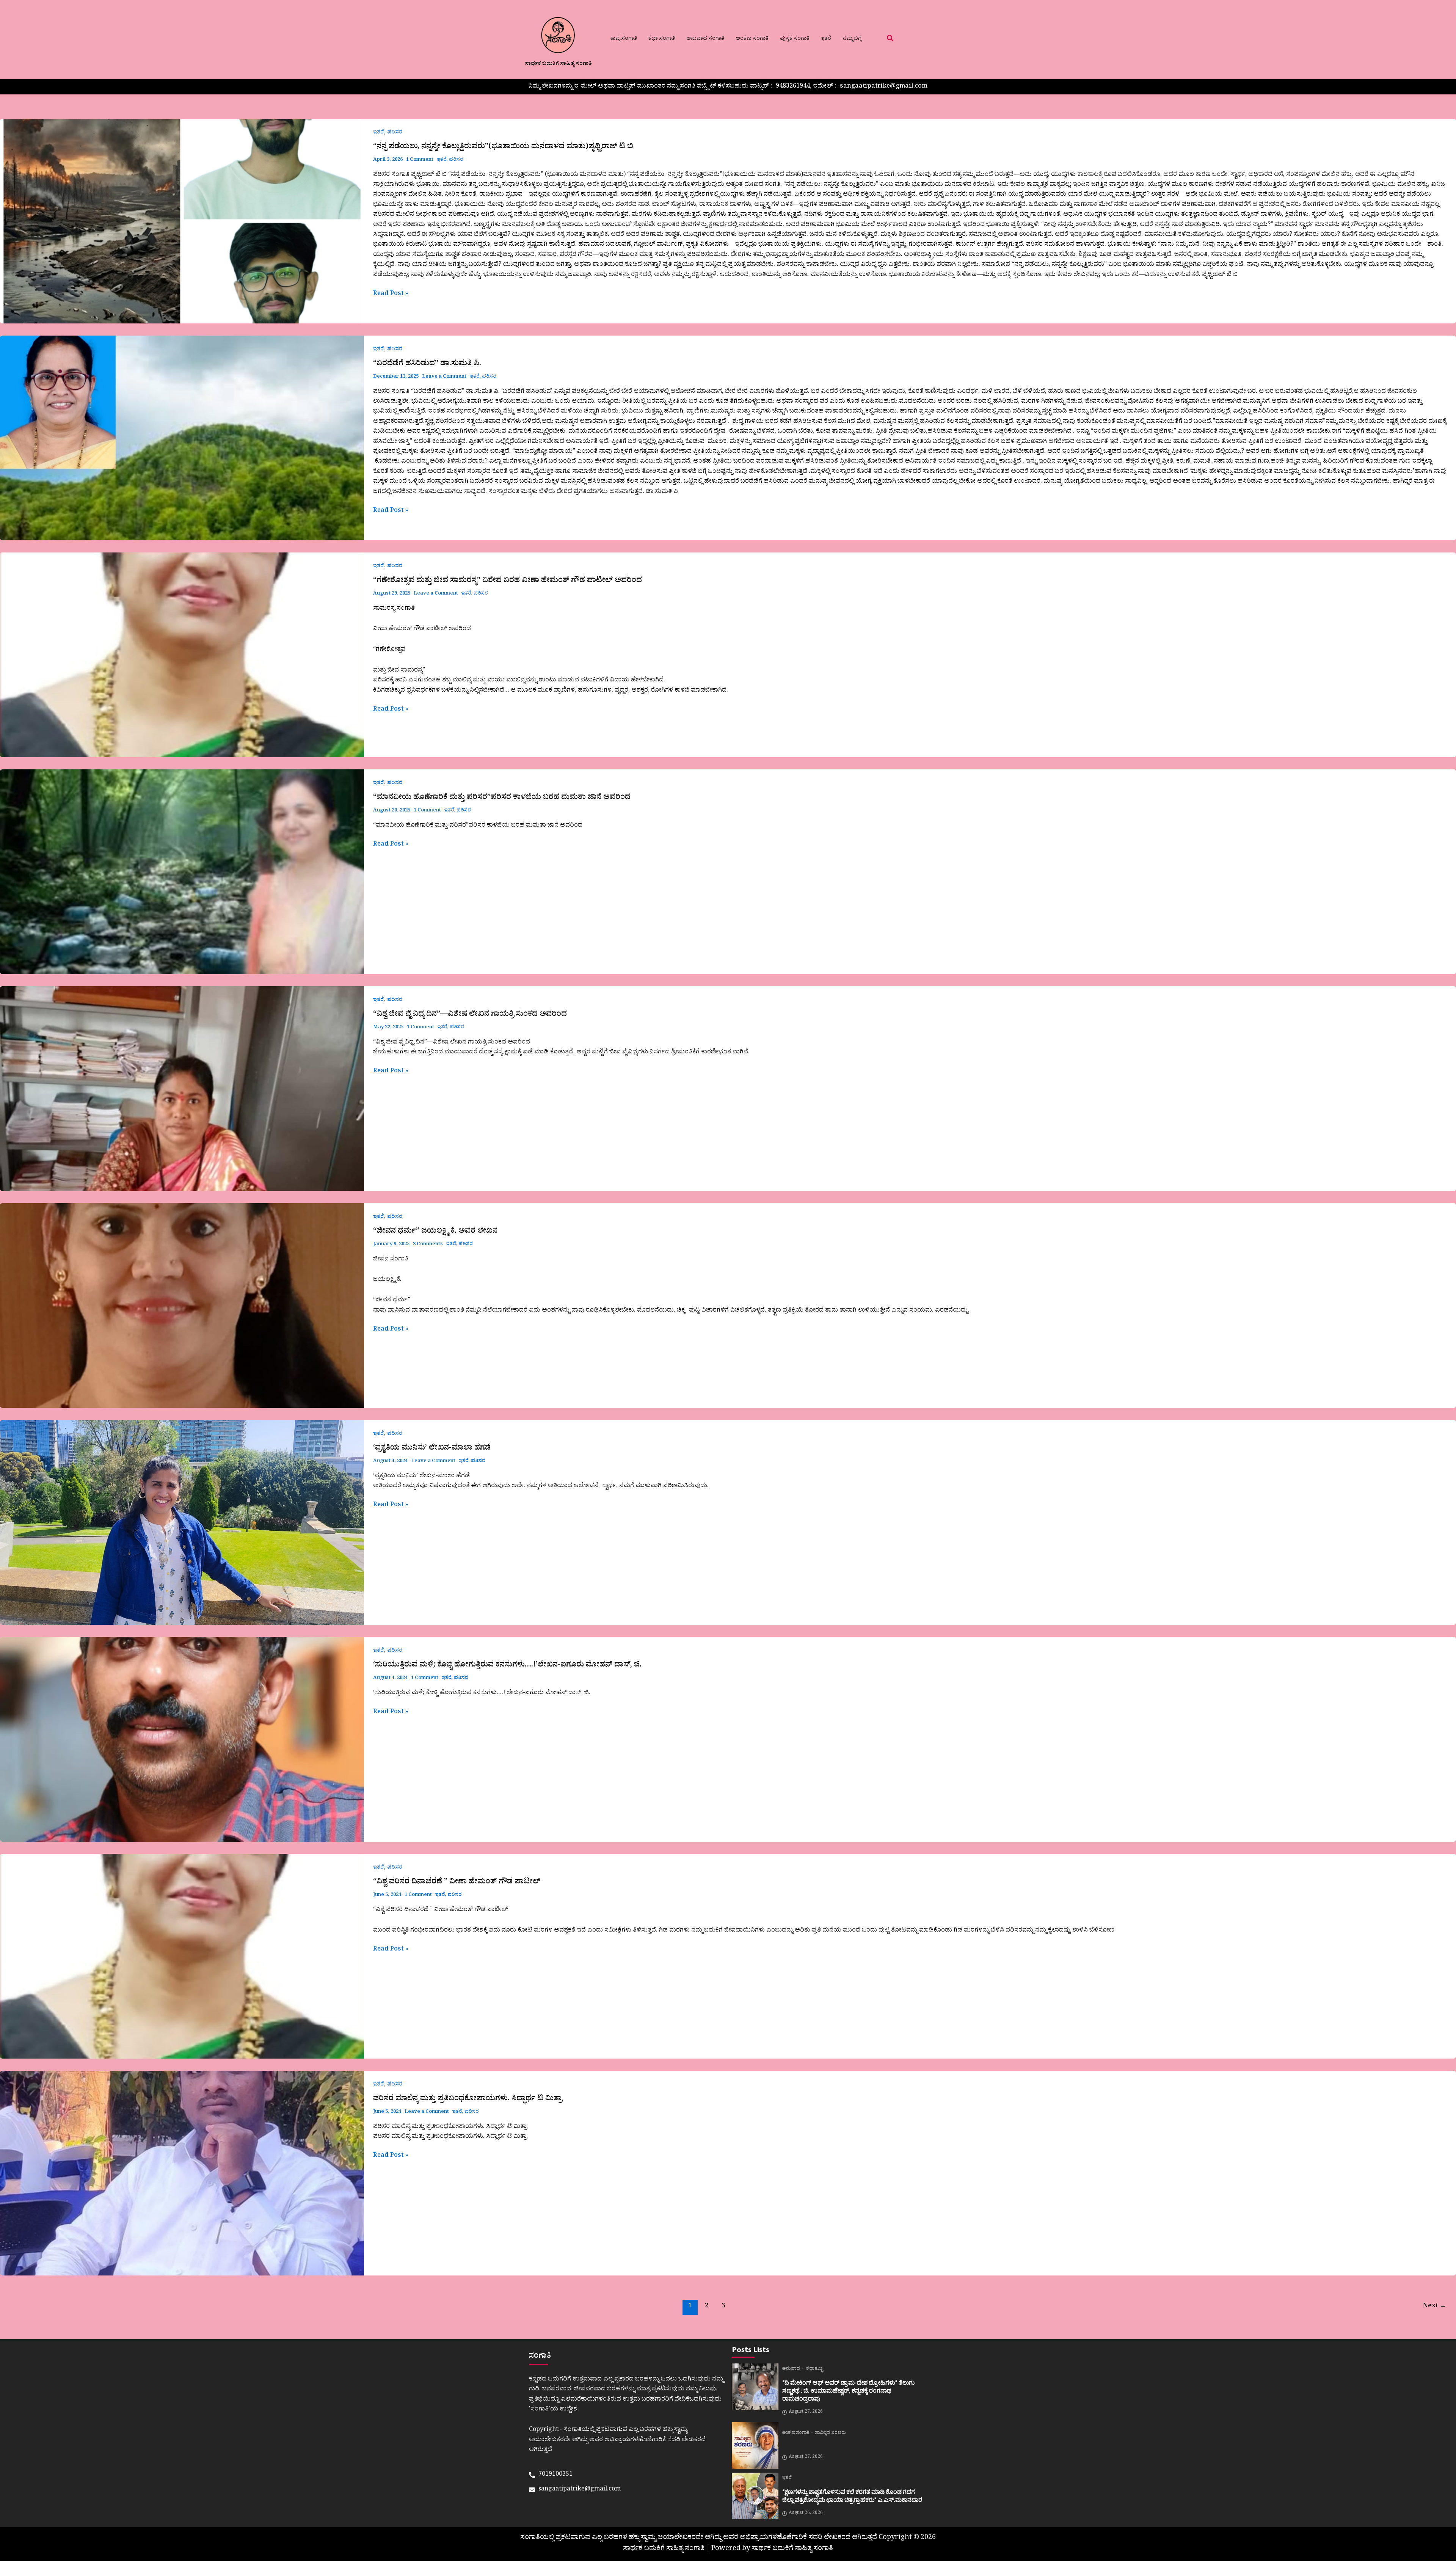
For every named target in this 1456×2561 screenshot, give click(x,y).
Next (1435, 2307)
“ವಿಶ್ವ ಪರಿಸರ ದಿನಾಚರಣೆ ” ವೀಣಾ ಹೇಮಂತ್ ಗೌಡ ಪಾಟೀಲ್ (457, 1883)
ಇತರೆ (826, 39)
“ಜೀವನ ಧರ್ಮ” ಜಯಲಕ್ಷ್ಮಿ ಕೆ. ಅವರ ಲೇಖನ (435, 1232)
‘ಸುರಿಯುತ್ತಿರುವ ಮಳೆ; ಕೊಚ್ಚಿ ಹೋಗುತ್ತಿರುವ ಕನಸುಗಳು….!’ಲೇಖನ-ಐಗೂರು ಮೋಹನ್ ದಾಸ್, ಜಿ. (507, 1666)
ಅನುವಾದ (792, 2370)
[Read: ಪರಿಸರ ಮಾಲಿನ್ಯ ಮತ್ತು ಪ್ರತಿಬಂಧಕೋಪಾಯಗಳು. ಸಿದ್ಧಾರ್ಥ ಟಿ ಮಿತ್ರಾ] (182, 2173)
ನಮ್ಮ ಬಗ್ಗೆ (852, 39)
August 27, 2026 (806, 2412)
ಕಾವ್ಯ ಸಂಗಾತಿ (624, 39)
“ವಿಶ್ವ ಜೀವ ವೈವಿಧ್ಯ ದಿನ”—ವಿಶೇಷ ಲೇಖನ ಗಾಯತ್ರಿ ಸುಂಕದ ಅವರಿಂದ (470, 1015)
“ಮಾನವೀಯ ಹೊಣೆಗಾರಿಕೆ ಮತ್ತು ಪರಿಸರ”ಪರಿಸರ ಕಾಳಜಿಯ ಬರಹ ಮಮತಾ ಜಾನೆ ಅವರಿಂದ (502, 798)
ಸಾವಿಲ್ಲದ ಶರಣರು (830, 2434)
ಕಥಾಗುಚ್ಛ (814, 2370)
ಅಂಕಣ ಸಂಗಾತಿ (752, 39)
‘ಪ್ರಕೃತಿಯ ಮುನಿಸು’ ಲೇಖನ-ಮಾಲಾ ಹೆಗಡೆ (432, 1449)
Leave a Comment (444, 377)
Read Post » (391, 294)
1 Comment (420, 160)
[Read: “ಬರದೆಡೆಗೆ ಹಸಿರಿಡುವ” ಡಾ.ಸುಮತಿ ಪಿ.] (182, 438)
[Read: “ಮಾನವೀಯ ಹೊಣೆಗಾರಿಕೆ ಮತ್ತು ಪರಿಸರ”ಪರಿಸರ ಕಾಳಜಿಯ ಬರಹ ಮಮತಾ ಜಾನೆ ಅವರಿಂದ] (182, 872)
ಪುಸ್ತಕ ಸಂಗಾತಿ (795, 39)
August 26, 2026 (806, 2514)
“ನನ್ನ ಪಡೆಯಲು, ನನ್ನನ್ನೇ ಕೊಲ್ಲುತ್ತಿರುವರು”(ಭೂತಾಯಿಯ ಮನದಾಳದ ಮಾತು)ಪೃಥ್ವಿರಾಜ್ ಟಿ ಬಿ (503, 148)
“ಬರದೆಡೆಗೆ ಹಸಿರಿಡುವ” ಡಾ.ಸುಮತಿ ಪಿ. (427, 364)
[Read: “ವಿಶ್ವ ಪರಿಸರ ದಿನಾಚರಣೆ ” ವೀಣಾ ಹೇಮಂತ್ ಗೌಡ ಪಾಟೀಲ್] (182, 1956)
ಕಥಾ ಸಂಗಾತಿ (662, 39)
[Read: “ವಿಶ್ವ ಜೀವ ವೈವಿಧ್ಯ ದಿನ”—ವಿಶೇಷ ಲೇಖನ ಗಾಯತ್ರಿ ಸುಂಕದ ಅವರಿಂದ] (182, 1089)
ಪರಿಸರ (395, 133)
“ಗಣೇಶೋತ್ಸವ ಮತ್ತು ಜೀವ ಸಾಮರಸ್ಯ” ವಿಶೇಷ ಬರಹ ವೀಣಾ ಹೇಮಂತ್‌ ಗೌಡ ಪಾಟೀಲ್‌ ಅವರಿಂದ (508, 581)
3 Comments (428, 1245)
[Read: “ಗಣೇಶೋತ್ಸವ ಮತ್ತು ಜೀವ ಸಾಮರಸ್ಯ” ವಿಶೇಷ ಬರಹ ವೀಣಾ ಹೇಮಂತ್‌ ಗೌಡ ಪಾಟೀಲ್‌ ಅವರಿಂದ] (182, 655)
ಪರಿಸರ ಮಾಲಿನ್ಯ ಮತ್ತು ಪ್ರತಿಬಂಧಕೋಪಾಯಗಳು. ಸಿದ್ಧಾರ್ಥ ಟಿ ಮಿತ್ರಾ (468, 2100)
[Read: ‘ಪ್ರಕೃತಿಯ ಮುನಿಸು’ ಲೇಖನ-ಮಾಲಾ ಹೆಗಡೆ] (182, 1522)
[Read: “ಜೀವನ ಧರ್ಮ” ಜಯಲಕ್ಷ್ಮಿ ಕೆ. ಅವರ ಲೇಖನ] (182, 1306)
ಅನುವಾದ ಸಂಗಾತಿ (705, 39)
